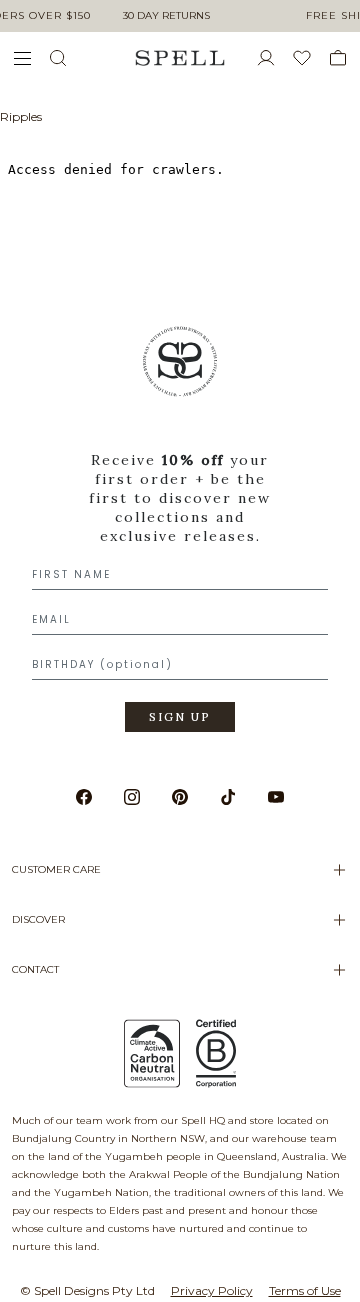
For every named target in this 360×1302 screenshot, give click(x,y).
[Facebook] (84, 797)
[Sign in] (274, 58)
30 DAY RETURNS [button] (166, 15)
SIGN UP (180, 717)
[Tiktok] (228, 797)
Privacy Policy (212, 1290)
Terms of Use (305, 1290)
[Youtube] (276, 797)
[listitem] (180, 536)
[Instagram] (132, 797)
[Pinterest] (180, 797)
